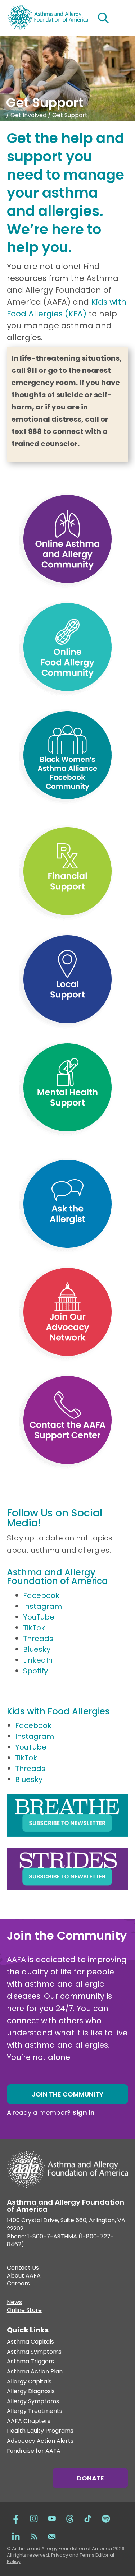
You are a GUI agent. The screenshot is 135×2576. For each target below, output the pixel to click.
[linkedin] (16, 2536)
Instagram (42, 1606)
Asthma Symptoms (34, 2352)
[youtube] (52, 2518)
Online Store (24, 2311)
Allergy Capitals (29, 2382)
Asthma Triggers (30, 2362)
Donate (91, 2478)
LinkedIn (38, 1660)
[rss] (34, 2536)
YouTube (39, 1617)
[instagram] (34, 2518)
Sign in (84, 2112)
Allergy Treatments (35, 2411)
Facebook (41, 1595)
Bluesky (37, 1649)
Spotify (35, 1671)
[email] (52, 2536)
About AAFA (24, 2276)
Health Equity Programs (40, 2431)
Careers (18, 2284)
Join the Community (67, 2094)
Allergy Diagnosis (31, 2392)
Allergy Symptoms (33, 2402)
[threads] (70, 2518)
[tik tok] (88, 2518)
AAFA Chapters (29, 2421)
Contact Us (23, 2269)
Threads (38, 1639)
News (14, 2303)
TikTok (34, 1628)
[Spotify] (106, 2518)
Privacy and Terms (73, 2555)
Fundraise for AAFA (34, 2451)
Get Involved (28, 115)
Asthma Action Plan (35, 2372)
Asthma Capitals (30, 2342)
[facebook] (16, 2518)
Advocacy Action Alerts (40, 2441)
